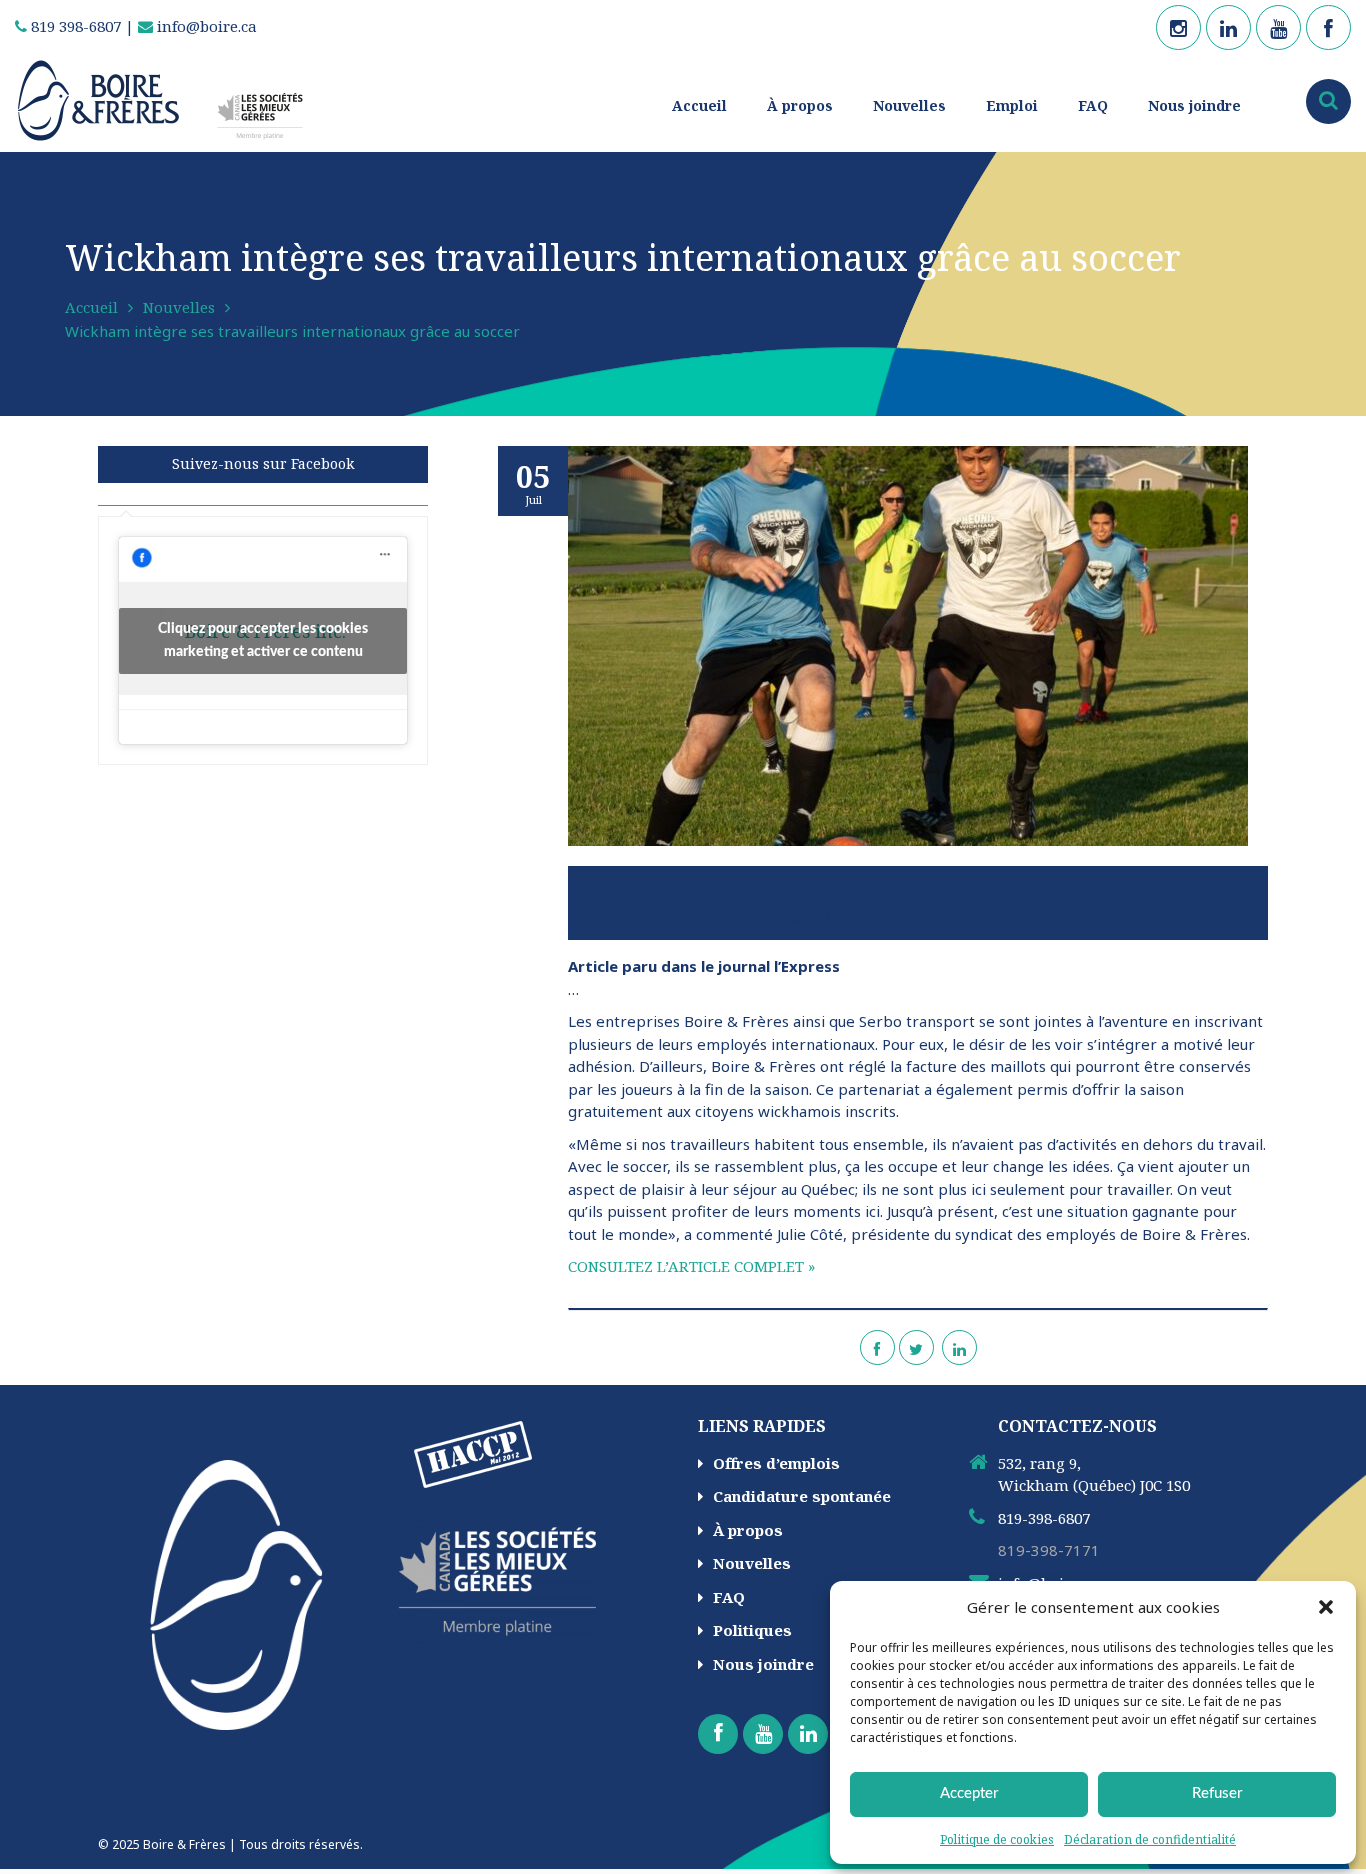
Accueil (699, 105)
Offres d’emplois (776, 1463)
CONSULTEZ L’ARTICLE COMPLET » (691, 1266)
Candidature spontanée (802, 1496)
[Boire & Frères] (167, 99)
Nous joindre (1194, 105)
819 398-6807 (74, 26)
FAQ (1093, 105)
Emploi (1012, 105)
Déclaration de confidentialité (1150, 1839)
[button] (1326, 1607)
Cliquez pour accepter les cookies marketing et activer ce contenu (263, 640)
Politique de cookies (997, 1839)
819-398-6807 (1044, 1518)
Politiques (752, 1630)
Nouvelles (909, 105)
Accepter (969, 1793)
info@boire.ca (205, 26)
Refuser (1217, 1793)
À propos (800, 105)
